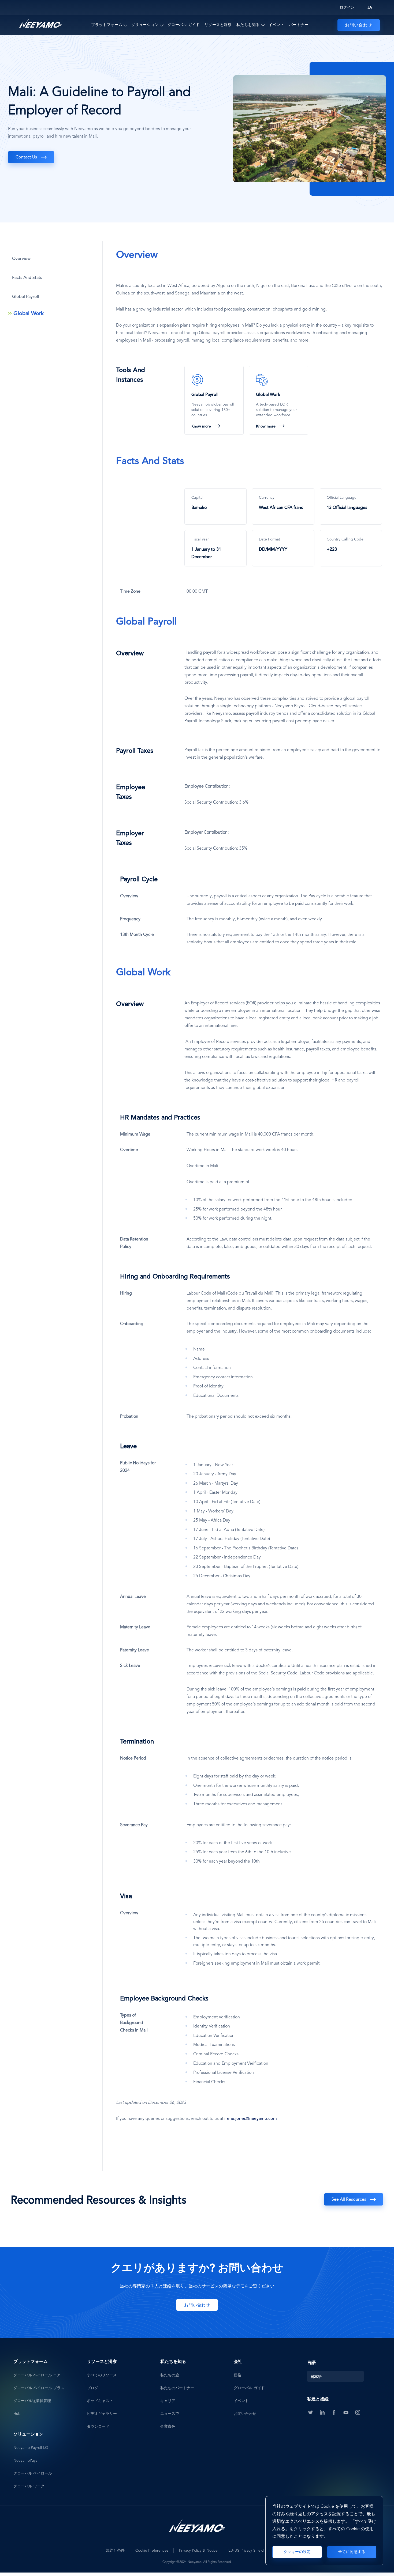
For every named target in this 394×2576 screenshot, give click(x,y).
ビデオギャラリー (102, 2414)
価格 (237, 2375)
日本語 (316, 2377)
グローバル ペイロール (33, 2473)
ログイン (347, 7)
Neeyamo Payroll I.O (31, 2448)
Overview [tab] (21, 259)
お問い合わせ (359, 25)
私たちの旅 (170, 2375)
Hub (17, 2414)
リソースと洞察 (218, 25)
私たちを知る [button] (248, 25)
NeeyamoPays (25, 2461)
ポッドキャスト (100, 2401)
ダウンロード (98, 2427)
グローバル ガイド (184, 25)
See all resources (349, 2200)
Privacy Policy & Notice (198, 2551)
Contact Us (26, 157)
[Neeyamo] (40, 23)
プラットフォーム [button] (107, 25)
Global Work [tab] (29, 314)
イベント (276, 25)
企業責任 (168, 2427)
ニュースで (170, 2414)
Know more (201, 426)
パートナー (299, 25)
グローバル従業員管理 (32, 2401)
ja (370, 7)
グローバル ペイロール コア (37, 2375)
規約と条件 (115, 2551)
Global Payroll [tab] (26, 297)
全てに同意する (352, 2552)
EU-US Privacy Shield (246, 2551)
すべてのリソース (102, 2375)
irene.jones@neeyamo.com (251, 2119)
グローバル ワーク (29, 2486)
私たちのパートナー (177, 2388)
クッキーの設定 (297, 2552)
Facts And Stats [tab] (27, 278)
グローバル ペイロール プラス (39, 2388)
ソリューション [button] (145, 25)
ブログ (92, 2388)
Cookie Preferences (152, 2551)
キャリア (168, 2401)
